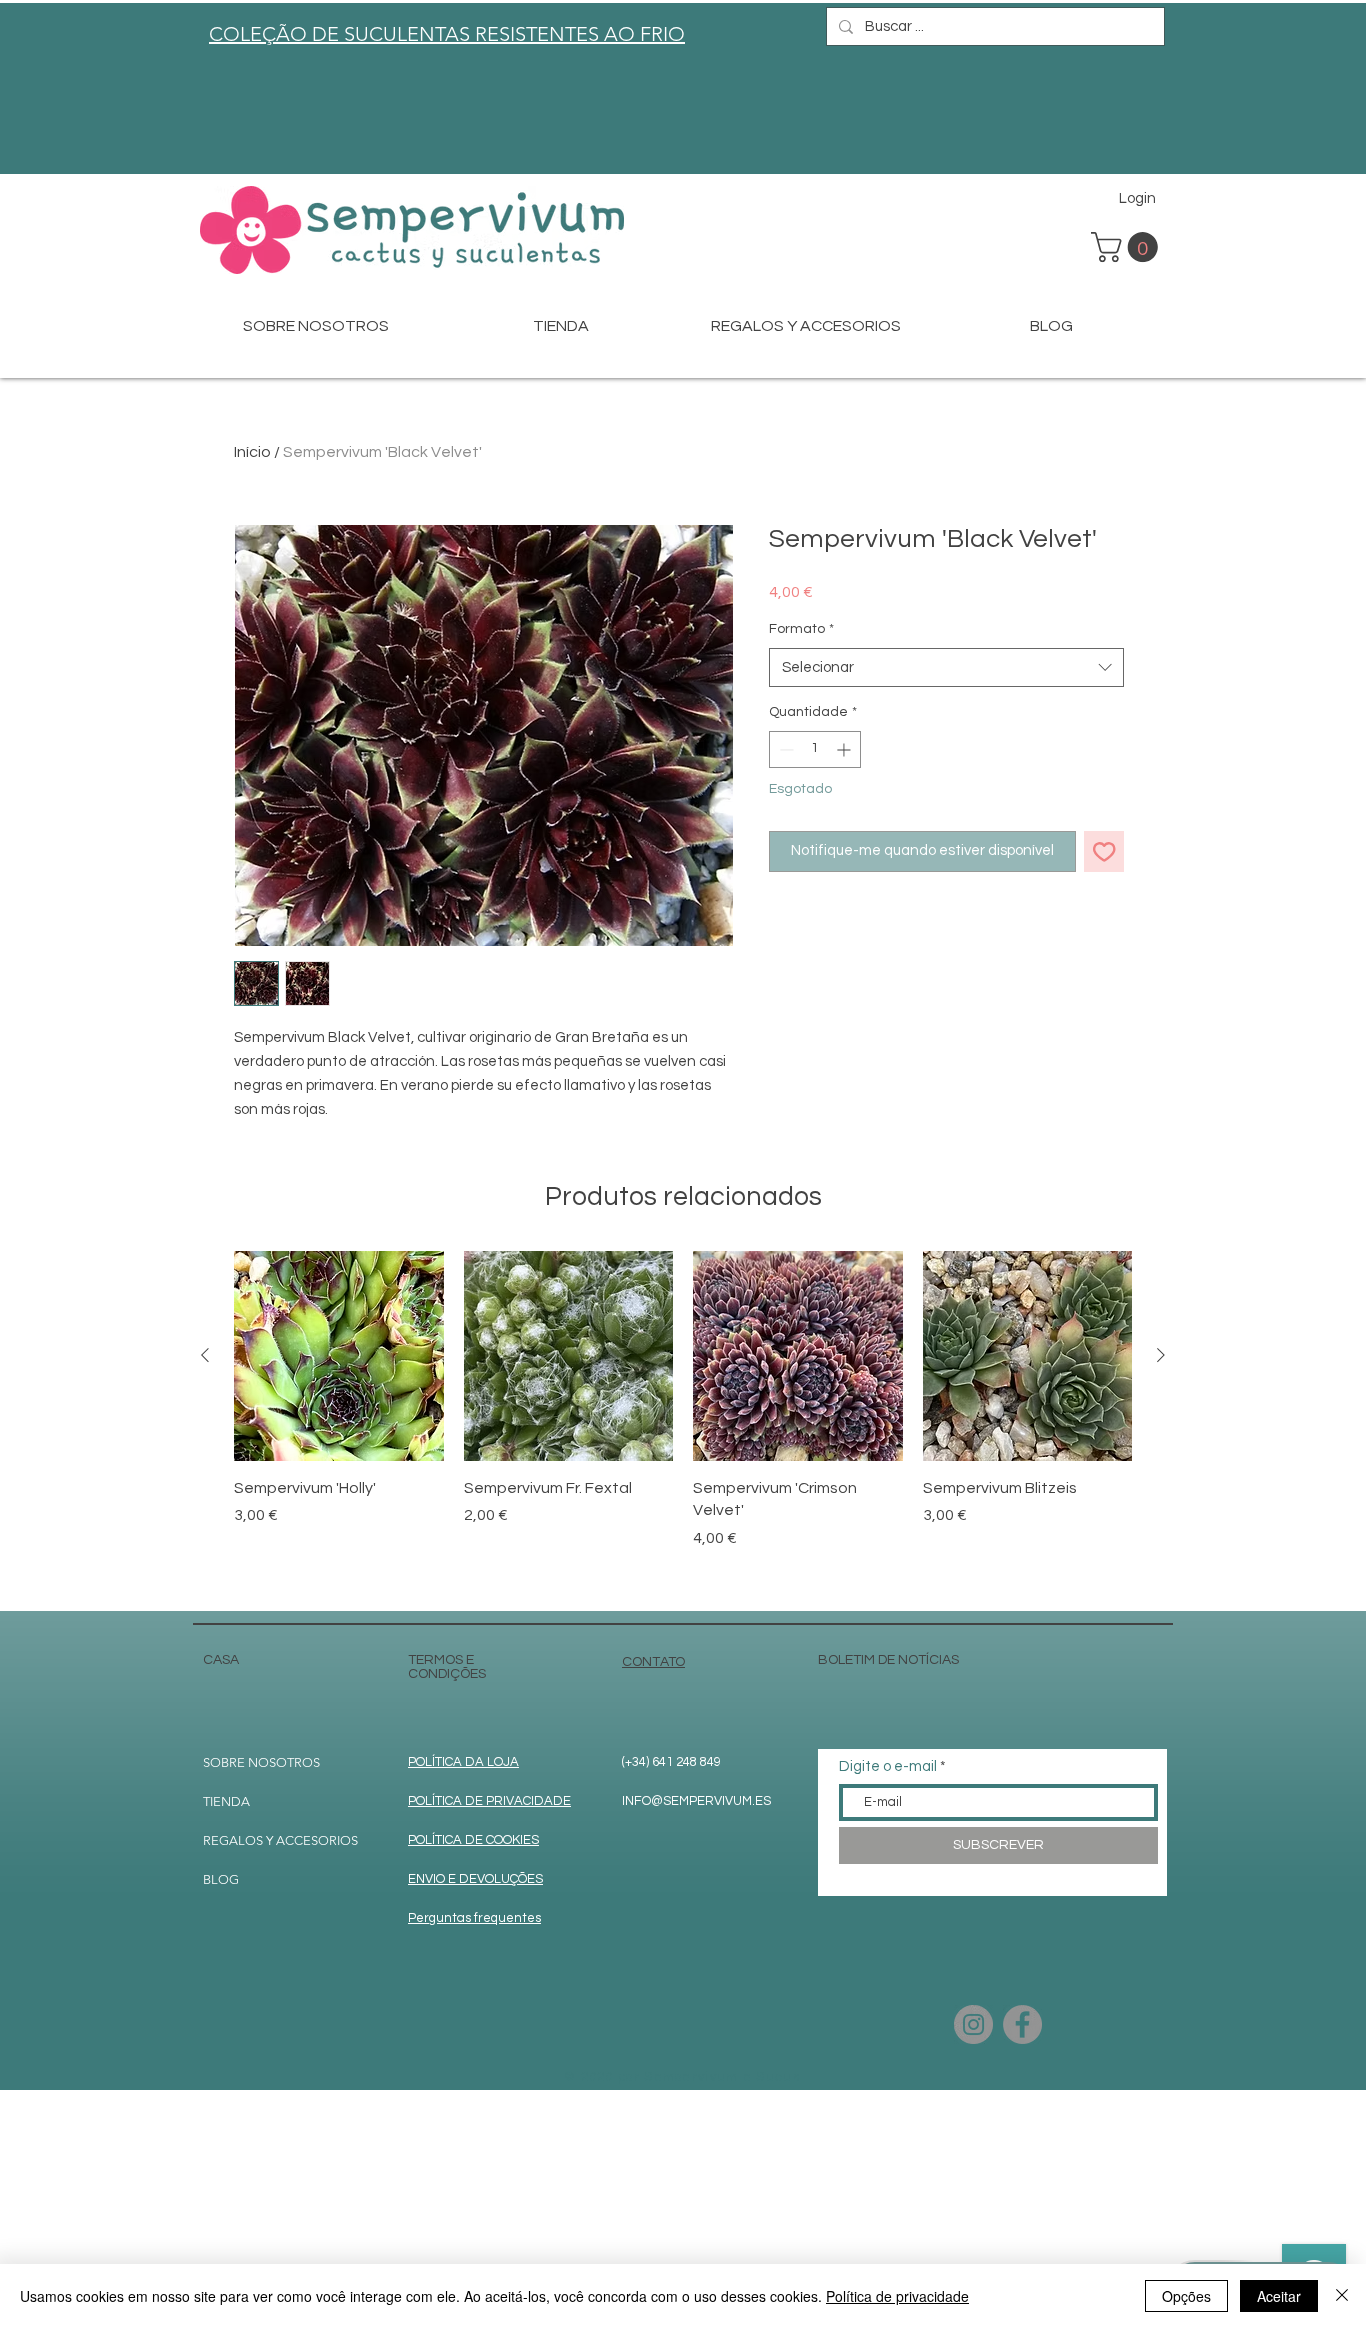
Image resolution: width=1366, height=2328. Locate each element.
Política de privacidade (897, 2296)
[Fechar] (1342, 2296)
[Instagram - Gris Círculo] (973, 2024)
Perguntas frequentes (474, 1918)
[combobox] (946, 667)
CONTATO (653, 1662)
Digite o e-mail (888, 1766)
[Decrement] (784, 749)
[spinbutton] (815, 749)
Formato (801, 629)
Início (252, 452)
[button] (1128, 247)
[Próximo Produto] (1161, 1355)
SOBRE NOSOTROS (261, 1762)
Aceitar (1279, 2296)
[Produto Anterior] (205, 1355)
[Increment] (845, 749)
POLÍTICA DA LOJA (463, 1762)
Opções (1186, 2296)
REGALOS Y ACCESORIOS (280, 1840)
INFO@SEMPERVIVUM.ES (696, 1801)
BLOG (221, 1879)
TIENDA (226, 1801)
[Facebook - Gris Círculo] (1022, 2024)
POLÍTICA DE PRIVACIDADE (489, 1801)
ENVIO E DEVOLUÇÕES (475, 1879)
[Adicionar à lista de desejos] (1104, 851)
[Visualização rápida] (339, 1356)
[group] (683, 1422)
